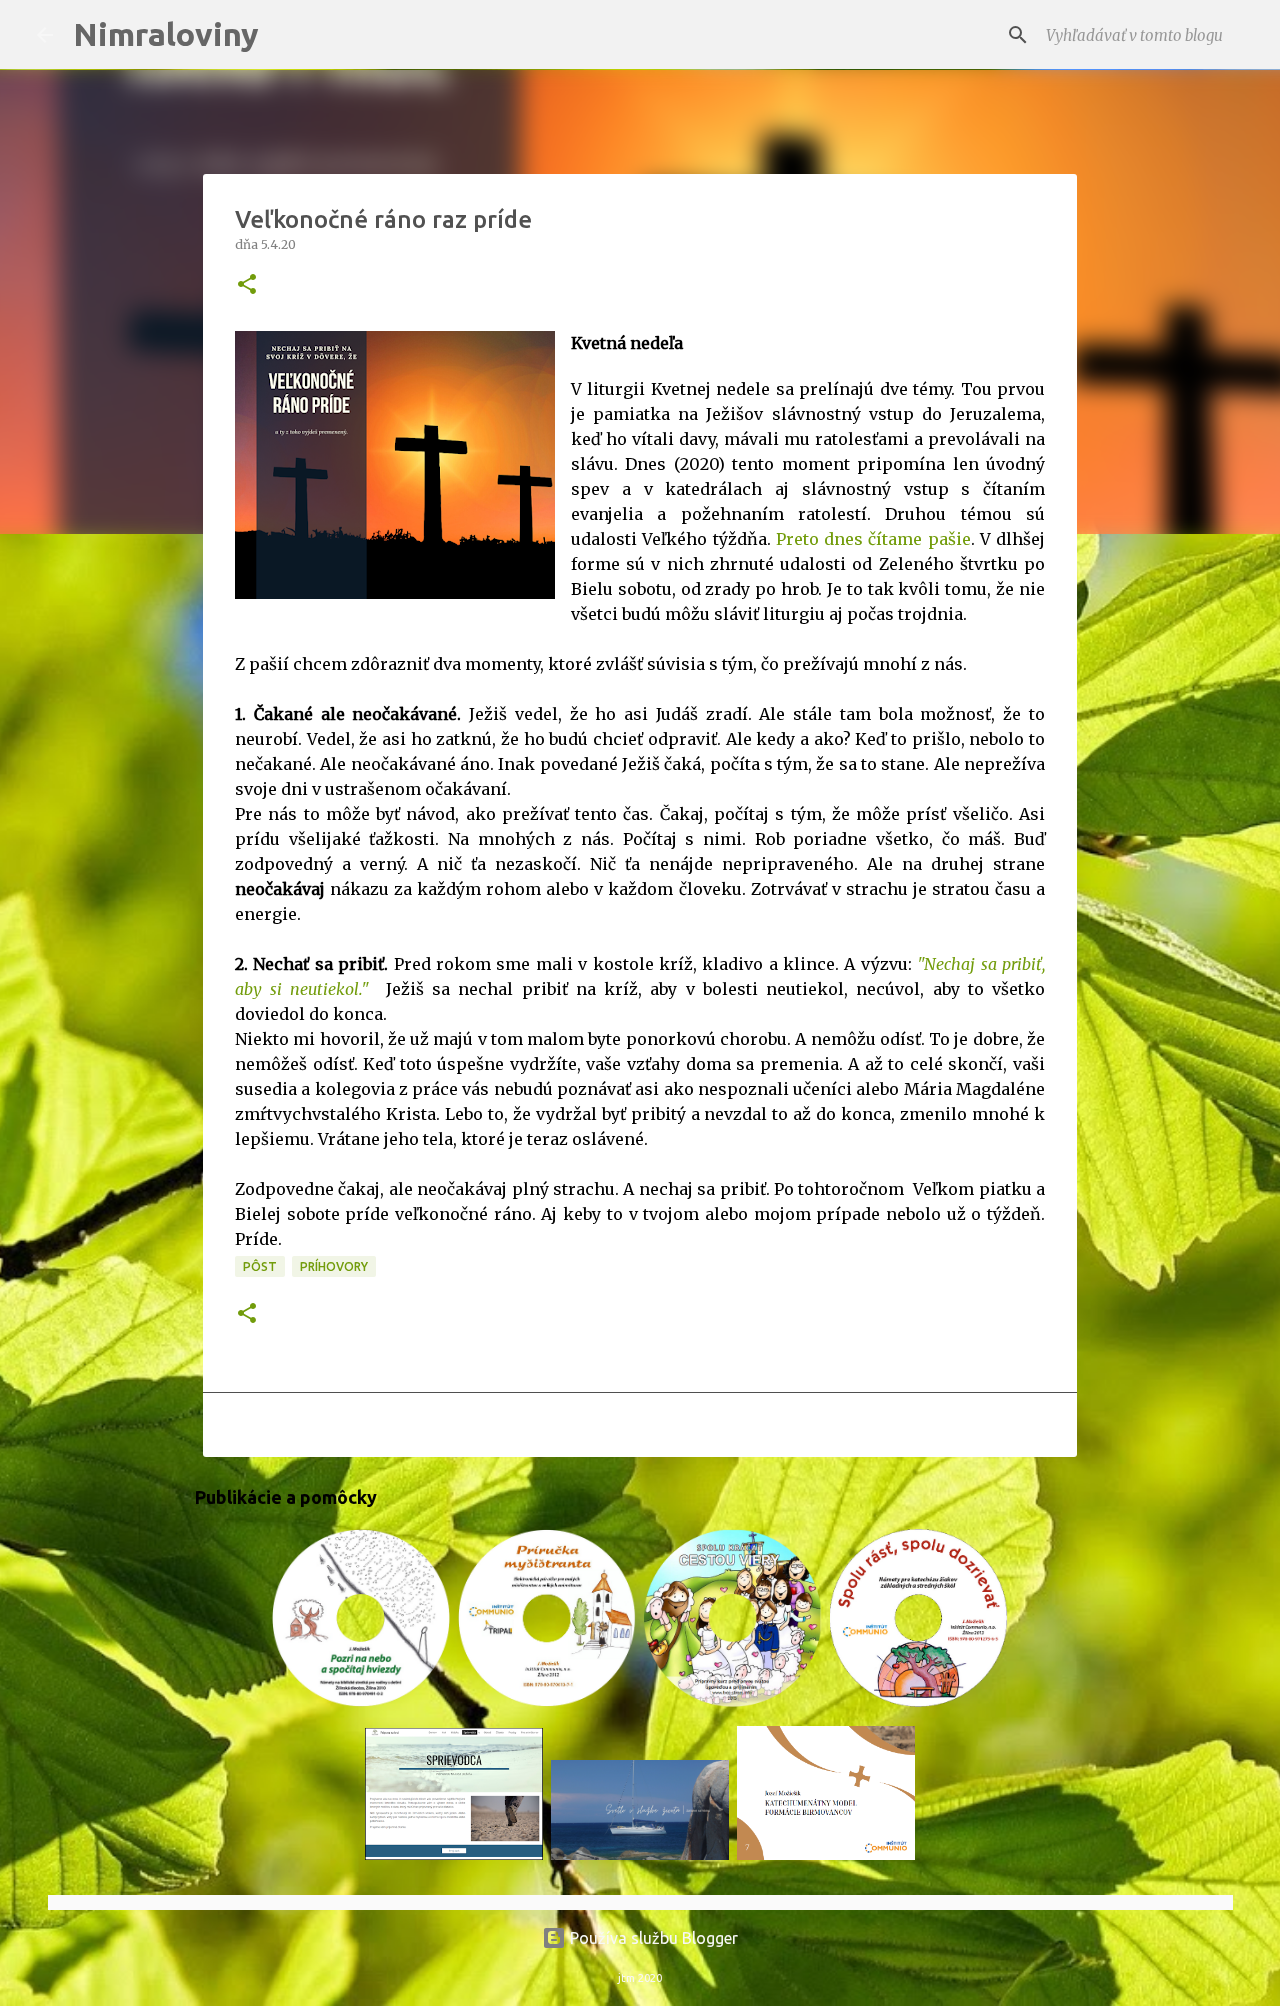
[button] (247, 285)
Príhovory (334, 1266)
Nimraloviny (166, 34)
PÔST (260, 1266)
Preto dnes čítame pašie (873, 539)
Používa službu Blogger (652, 1938)
